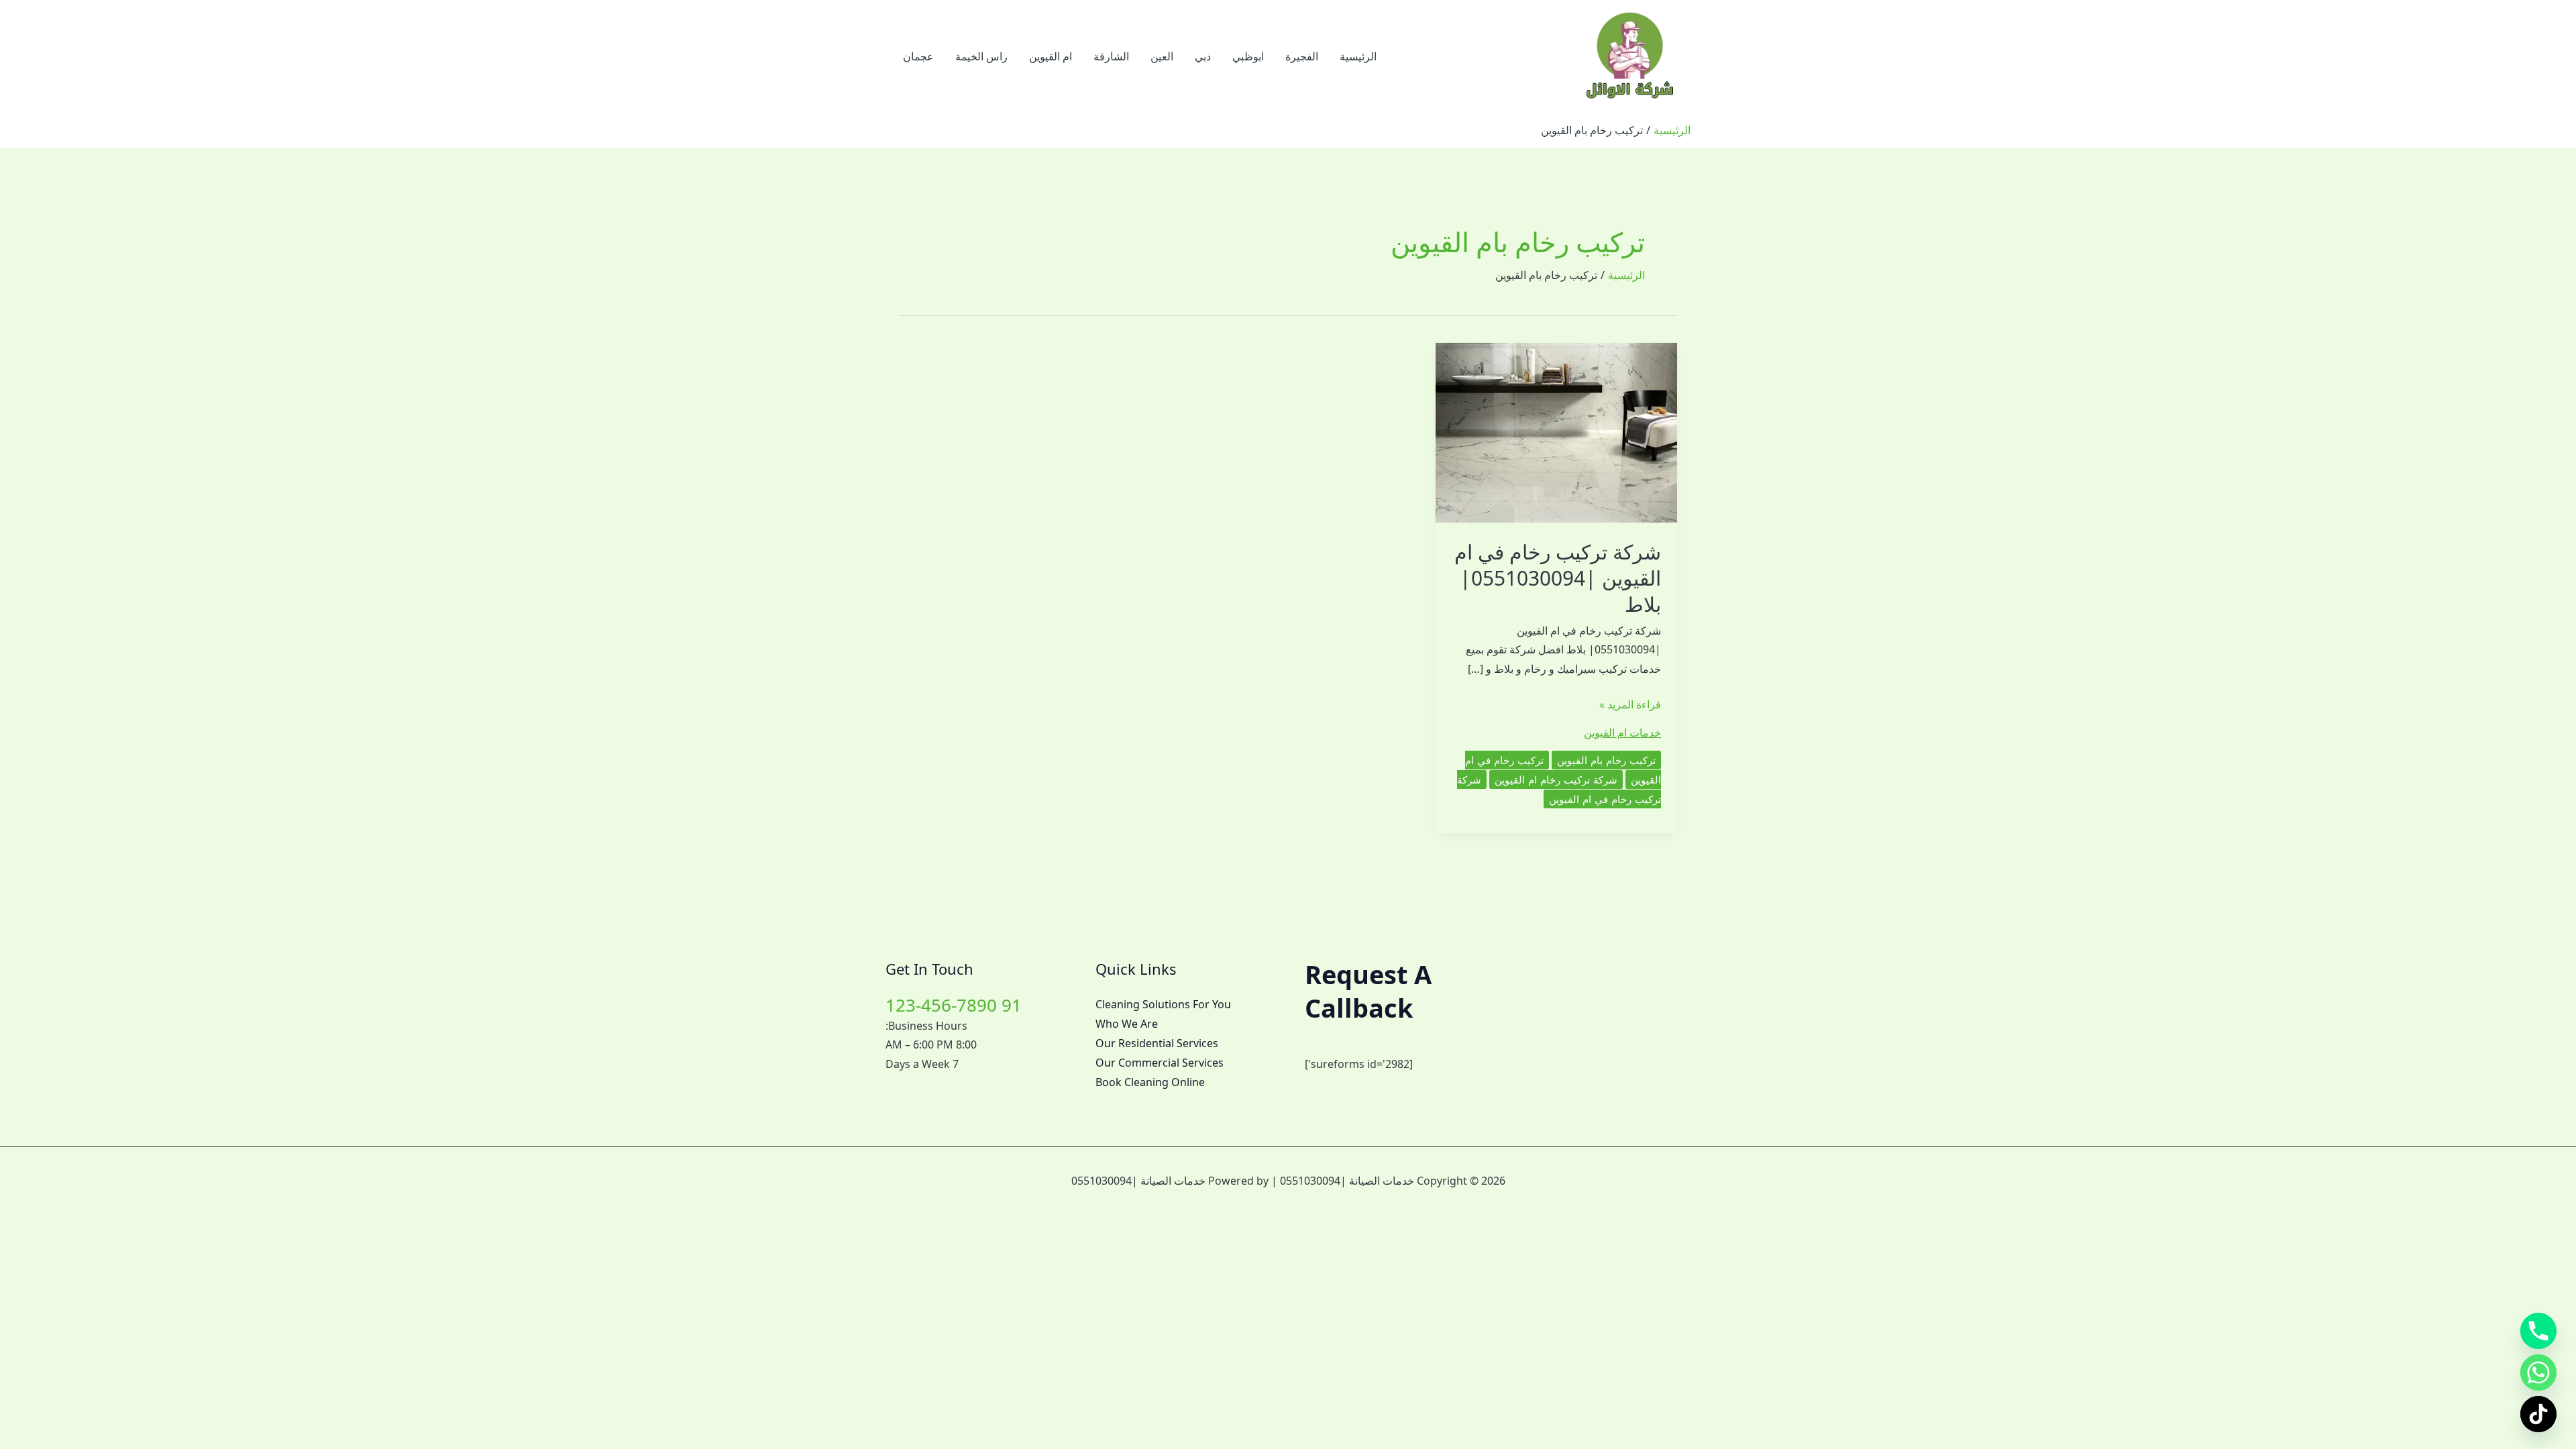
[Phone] (2538, 1331)
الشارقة (1111, 56)
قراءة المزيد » (1630, 705)
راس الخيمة (981, 56)
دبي (1203, 56)
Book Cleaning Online (1150, 1082)
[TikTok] (2538, 1414)
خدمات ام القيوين (1622, 733)
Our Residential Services (1157, 1043)
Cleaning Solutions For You (1163, 1004)
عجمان (918, 56)
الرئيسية (1358, 56)
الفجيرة (1302, 56)
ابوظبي (1248, 56)
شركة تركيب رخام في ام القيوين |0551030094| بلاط (1558, 578)
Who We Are (1127, 1024)
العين (1162, 56)
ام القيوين (1051, 56)
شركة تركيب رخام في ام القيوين (1559, 789)
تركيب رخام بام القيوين (1606, 760)
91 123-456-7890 (954, 1005)
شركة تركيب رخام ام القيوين (1556, 780)
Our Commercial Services (1160, 1063)
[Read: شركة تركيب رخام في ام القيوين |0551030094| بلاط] (1556, 431)
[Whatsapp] (2538, 1373)
